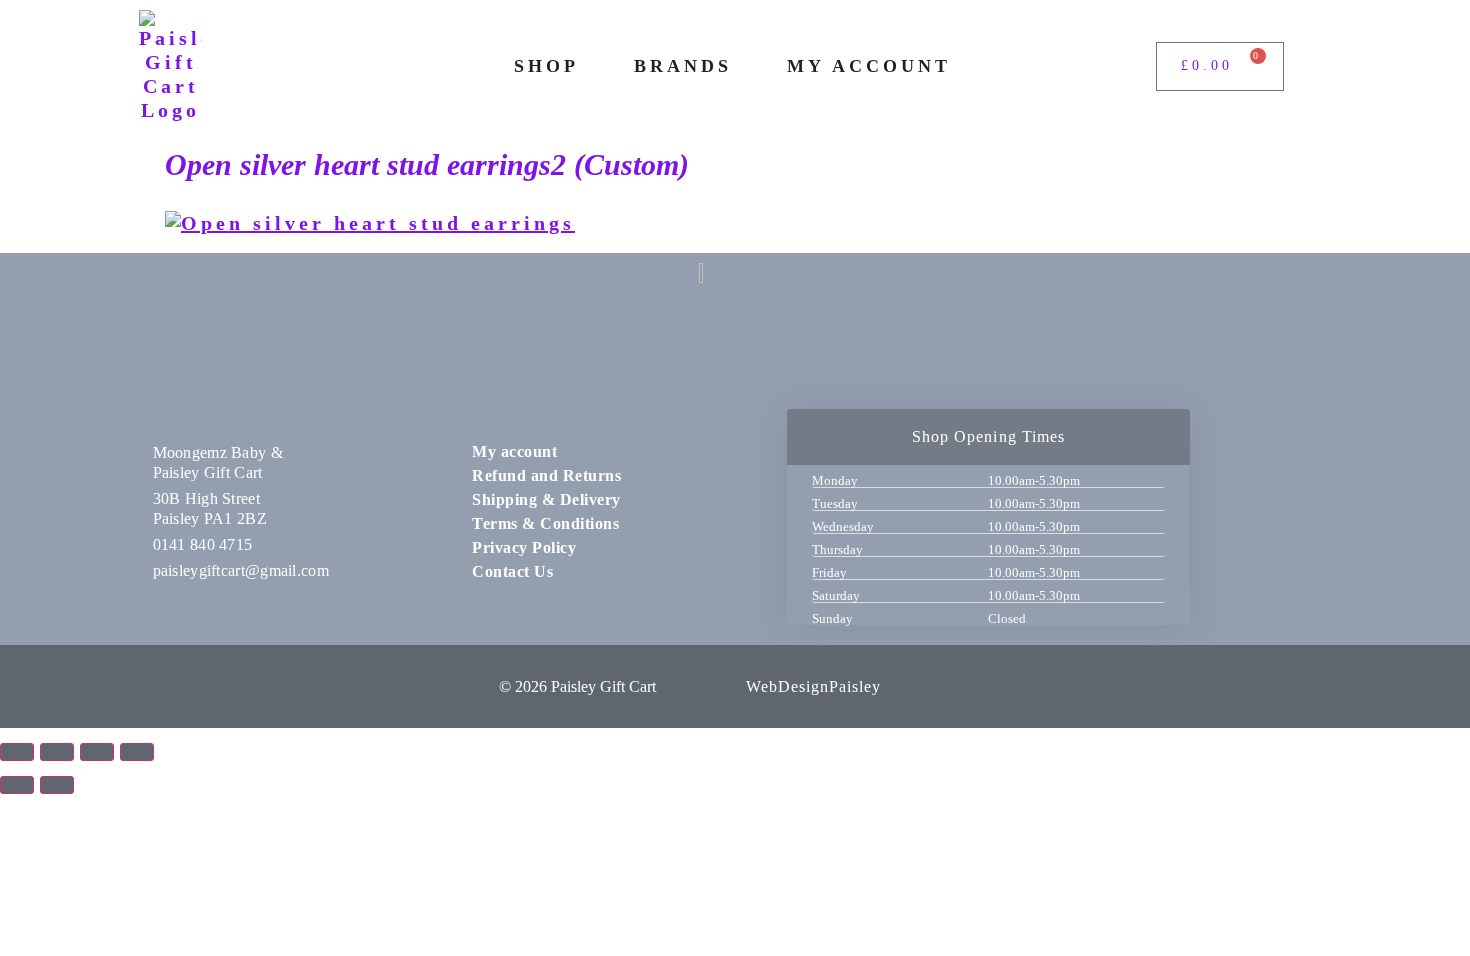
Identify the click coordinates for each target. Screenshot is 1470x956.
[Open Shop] (593, 66)
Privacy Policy (524, 547)
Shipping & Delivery (546, 499)
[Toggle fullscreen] (57, 752)
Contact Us (512, 571)
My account (514, 451)
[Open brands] (746, 66)
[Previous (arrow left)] (17, 785)
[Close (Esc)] (137, 752)
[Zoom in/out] (17, 752)
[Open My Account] (965, 66)
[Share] (97, 752)
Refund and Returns (546, 475)
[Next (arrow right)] (57, 785)
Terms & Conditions (545, 523)
